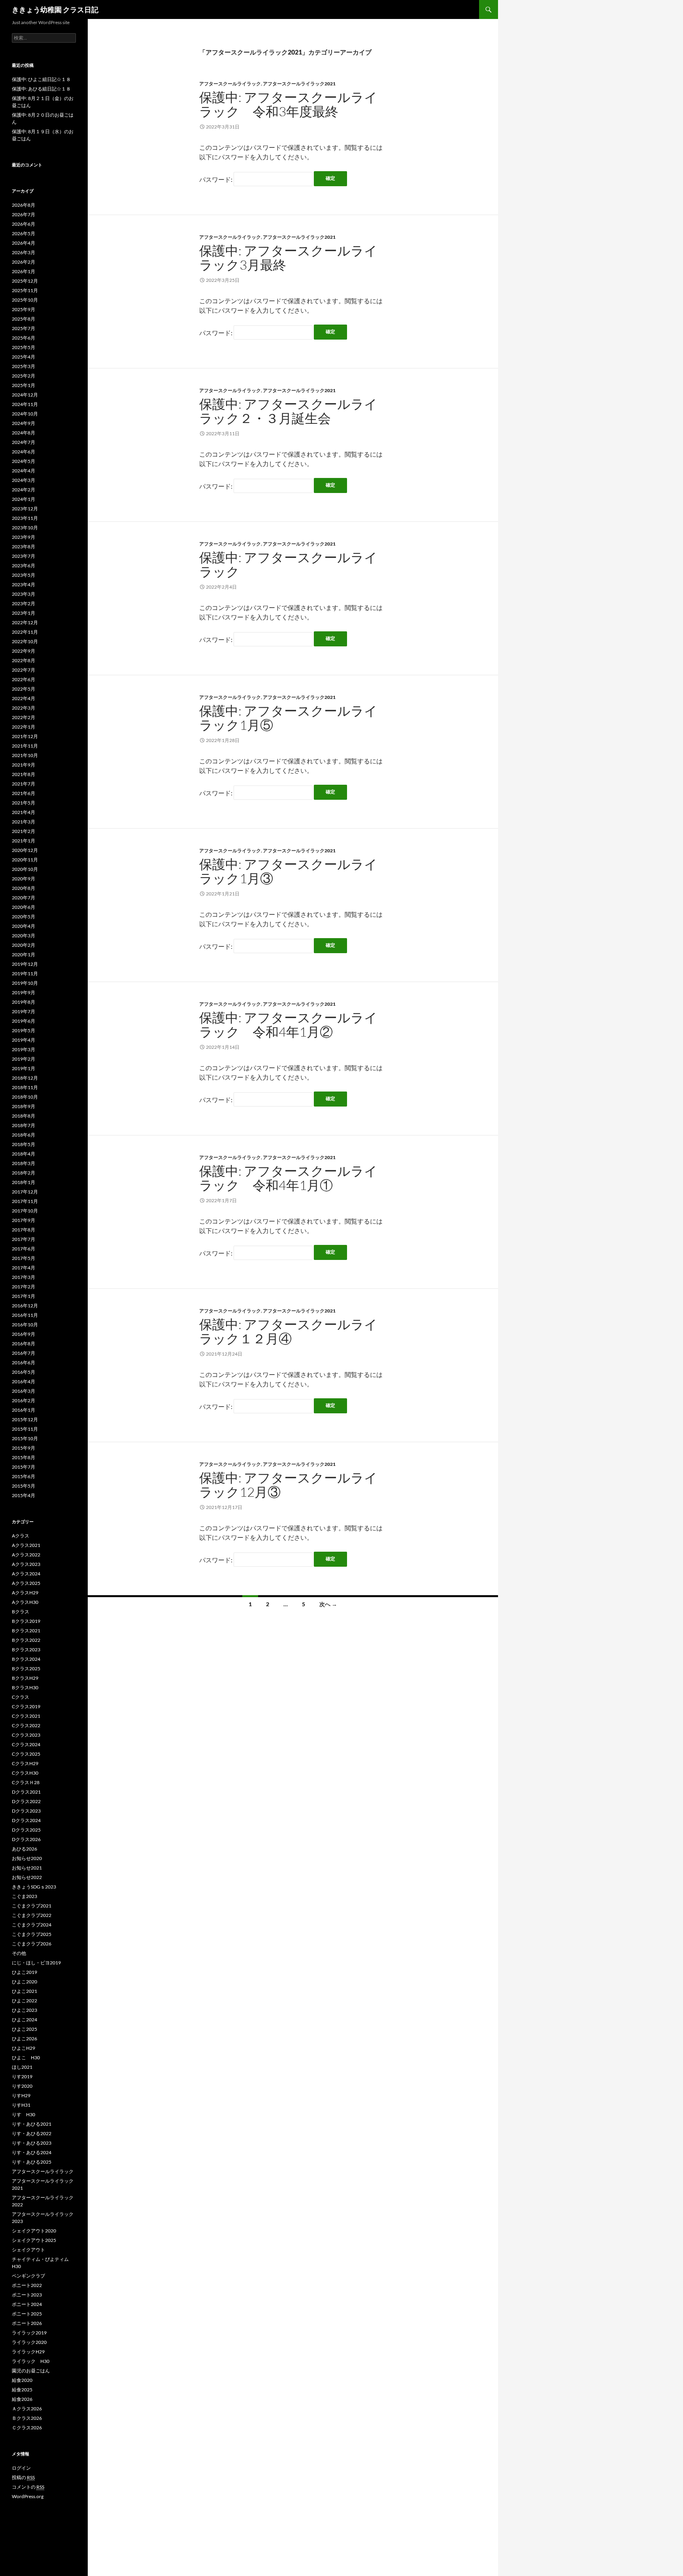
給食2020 (22, 2380)
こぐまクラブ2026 (32, 1944)
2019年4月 (24, 1040)
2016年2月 (24, 1400)
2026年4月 (24, 243)
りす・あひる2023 (32, 2143)
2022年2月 (24, 717)
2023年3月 (24, 594)
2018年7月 (24, 1125)
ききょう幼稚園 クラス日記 (55, 9)
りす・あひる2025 (32, 2162)
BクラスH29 (25, 1678)
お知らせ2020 (27, 1858)
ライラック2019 (29, 2333)
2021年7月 (24, 784)
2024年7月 (24, 442)
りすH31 (21, 2105)
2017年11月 (25, 1201)
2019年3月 (24, 1049)
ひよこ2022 (25, 2001)
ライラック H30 (31, 2361)
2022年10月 (25, 641)
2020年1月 (24, 955)
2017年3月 (24, 1277)
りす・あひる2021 (32, 2124)
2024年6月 (24, 452)
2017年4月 (24, 1268)
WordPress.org (28, 2496)
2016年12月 (25, 1306)
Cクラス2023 (26, 1735)
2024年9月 (24, 423)
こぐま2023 (25, 1896)
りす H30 (24, 2114)
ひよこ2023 (25, 2010)
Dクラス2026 (26, 1839)
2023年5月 (24, 575)
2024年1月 (24, 499)
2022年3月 (24, 708)
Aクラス (21, 1536)
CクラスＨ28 (26, 1782)
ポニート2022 (27, 2285)
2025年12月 (25, 281)
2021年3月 (24, 822)
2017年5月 (24, 1258)
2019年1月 (24, 1068)
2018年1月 (24, 1182)
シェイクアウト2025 (34, 2240)
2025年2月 (24, 376)
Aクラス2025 (26, 1583)
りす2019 (22, 2076)
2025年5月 (24, 347)
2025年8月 (24, 319)
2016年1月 (24, 1410)
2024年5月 (24, 461)
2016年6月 (24, 1363)
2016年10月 (25, 1325)
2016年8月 (24, 1344)
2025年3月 (24, 366)
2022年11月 (25, 632)
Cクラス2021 (26, 1716)
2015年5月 (24, 1486)
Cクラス (21, 1697)
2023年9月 (24, 537)
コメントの (28, 2487)
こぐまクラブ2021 (32, 1906)
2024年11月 (25, 404)
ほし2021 (22, 2067)
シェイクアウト (31, 2250)
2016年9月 (24, 1334)
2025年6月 (24, 338)
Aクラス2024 (26, 1574)
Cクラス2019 (26, 1706)
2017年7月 (24, 1239)
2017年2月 (24, 1287)
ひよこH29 (24, 2048)
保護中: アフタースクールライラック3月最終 (288, 258)
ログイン (21, 2468)
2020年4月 (24, 926)
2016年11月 (25, 1315)
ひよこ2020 (25, 1982)
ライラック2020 (29, 2342)
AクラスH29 (25, 1593)
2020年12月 (25, 850)
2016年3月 (24, 1391)
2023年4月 (24, 585)
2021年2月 (24, 831)
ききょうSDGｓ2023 (34, 1887)
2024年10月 (25, 414)
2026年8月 (24, 205)
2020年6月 (24, 907)
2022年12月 (25, 622)
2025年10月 (25, 300)
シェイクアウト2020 (34, 2231)
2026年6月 (24, 224)
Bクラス (21, 1612)
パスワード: (216, 179)
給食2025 (22, 2390)
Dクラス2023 (26, 1811)
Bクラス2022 (26, 1640)
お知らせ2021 (27, 1868)
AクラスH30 (25, 1602)
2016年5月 (24, 1372)
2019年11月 (25, 974)
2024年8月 (24, 433)
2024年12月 (25, 395)
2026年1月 (24, 271)
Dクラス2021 (26, 1792)
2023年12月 (25, 509)
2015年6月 (24, 1476)
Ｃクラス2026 (27, 2428)
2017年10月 (25, 1211)
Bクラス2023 (26, 1650)
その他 (19, 1953)
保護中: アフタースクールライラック (288, 564)
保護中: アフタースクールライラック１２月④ (288, 1331)
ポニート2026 (27, 2323)
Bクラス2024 (26, 1659)
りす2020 (22, 2086)
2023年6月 (24, 566)
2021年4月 (24, 812)
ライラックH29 (28, 2352)
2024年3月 (24, 480)
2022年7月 (24, 670)
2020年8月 (24, 888)
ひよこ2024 (25, 2020)
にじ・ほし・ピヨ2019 (36, 1963)
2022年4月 (24, 698)
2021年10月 (25, 755)
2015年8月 (24, 1457)
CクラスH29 (25, 1763)
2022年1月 (24, 727)
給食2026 (22, 2399)
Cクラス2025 (26, 1754)
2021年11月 (25, 746)
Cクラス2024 (26, 1744)
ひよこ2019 (25, 1972)
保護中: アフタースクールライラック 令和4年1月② (288, 1025)
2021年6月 (24, 793)
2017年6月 (24, 1249)
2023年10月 (25, 528)
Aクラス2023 (26, 1564)
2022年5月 (24, 689)
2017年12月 (25, 1192)
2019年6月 (24, 1021)
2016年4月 (24, 1381)
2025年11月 (25, 290)
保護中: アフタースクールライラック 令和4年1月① (288, 1178)
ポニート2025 (27, 2314)
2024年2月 (24, 490)
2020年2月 (24, 945)
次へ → (328, 1604)
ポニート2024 (27, 2304)
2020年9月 (24, 879)
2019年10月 (25, 983)
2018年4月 (24, 1154)
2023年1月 (24, 613)
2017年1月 (24, 1296)
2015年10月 (25, 1438)
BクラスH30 (25, 1687)
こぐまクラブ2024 (32, 1925)
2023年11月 (25, 518)
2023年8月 (24, 547)
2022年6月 (24, 679)
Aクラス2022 (26, 1555)
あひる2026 (25, 1849)
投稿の (23, 2477)
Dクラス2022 (26, 1801)
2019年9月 (24, 992)
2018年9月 (24, 1106)
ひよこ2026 (25, 2039)
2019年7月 (24, 1011)
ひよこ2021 (25, 1991)
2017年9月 (24, 1220)
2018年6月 (24, 1135)
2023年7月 (24, 556)
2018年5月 (24, 1144)
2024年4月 (24, 471)
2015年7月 (24, 1467)
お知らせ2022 (27, 1877)
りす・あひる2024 (32, 2152)
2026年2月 (24, 262)
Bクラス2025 (26, 1669)
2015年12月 (25, 1419)
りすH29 (21, 2095)
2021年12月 (25, 736)
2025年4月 (24, 357)
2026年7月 (24, 214)
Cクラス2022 (26, 1725)
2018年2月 (24, 1173)
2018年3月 (24, 1163)
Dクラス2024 (26, 1820)
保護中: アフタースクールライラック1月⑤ (288, 718)
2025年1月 (24, 385)
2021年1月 (24, 841)
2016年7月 (24, 1353)
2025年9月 (24, 309)
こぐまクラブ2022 (32, 1915)
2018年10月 (25, 1097)
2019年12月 (25, 964)
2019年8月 (24, 1002)
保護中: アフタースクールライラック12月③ (288, 1485)
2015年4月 (24, 1495)
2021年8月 (24, 774)
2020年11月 (25, 860)
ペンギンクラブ (28, 2276)
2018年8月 (24, 1116)
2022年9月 (24, 651)
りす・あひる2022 (32, 2133)
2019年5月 (24, 1030)
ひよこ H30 (26, 2058)
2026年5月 (24, 233)
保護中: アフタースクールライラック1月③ (288, 871)
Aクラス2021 (26, 1545)
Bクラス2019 (26, 1621)
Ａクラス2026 (27, 2409)
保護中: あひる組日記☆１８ (41, 89)
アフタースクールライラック (230, 84)
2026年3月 (24, 252)
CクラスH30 (25, 1773)
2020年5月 (24, 917)
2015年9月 (24, 1448)
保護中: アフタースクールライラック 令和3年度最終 (288, 104)
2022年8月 (24, 660)
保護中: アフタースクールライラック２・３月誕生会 (288, 411)
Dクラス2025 (26, 1830)
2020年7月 (24, 898)
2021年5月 (24, 803)
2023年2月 (24, 603)
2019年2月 (24, 1059)
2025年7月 (24, 328)
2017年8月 (24, 1230)
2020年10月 (25, 869)
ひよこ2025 (25, 2029)
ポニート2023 (27, 2295)
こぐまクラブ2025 (32, 1934)
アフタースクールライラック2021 (299, 84)
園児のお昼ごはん (31, 2371)
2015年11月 (25, 1429)
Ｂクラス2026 (27, 2418)
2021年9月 (24, 765)
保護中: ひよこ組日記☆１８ (41, 79)
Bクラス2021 (26, 1631)
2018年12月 (25, 1078)
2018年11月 (25, 1087)
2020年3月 (24, 936)
